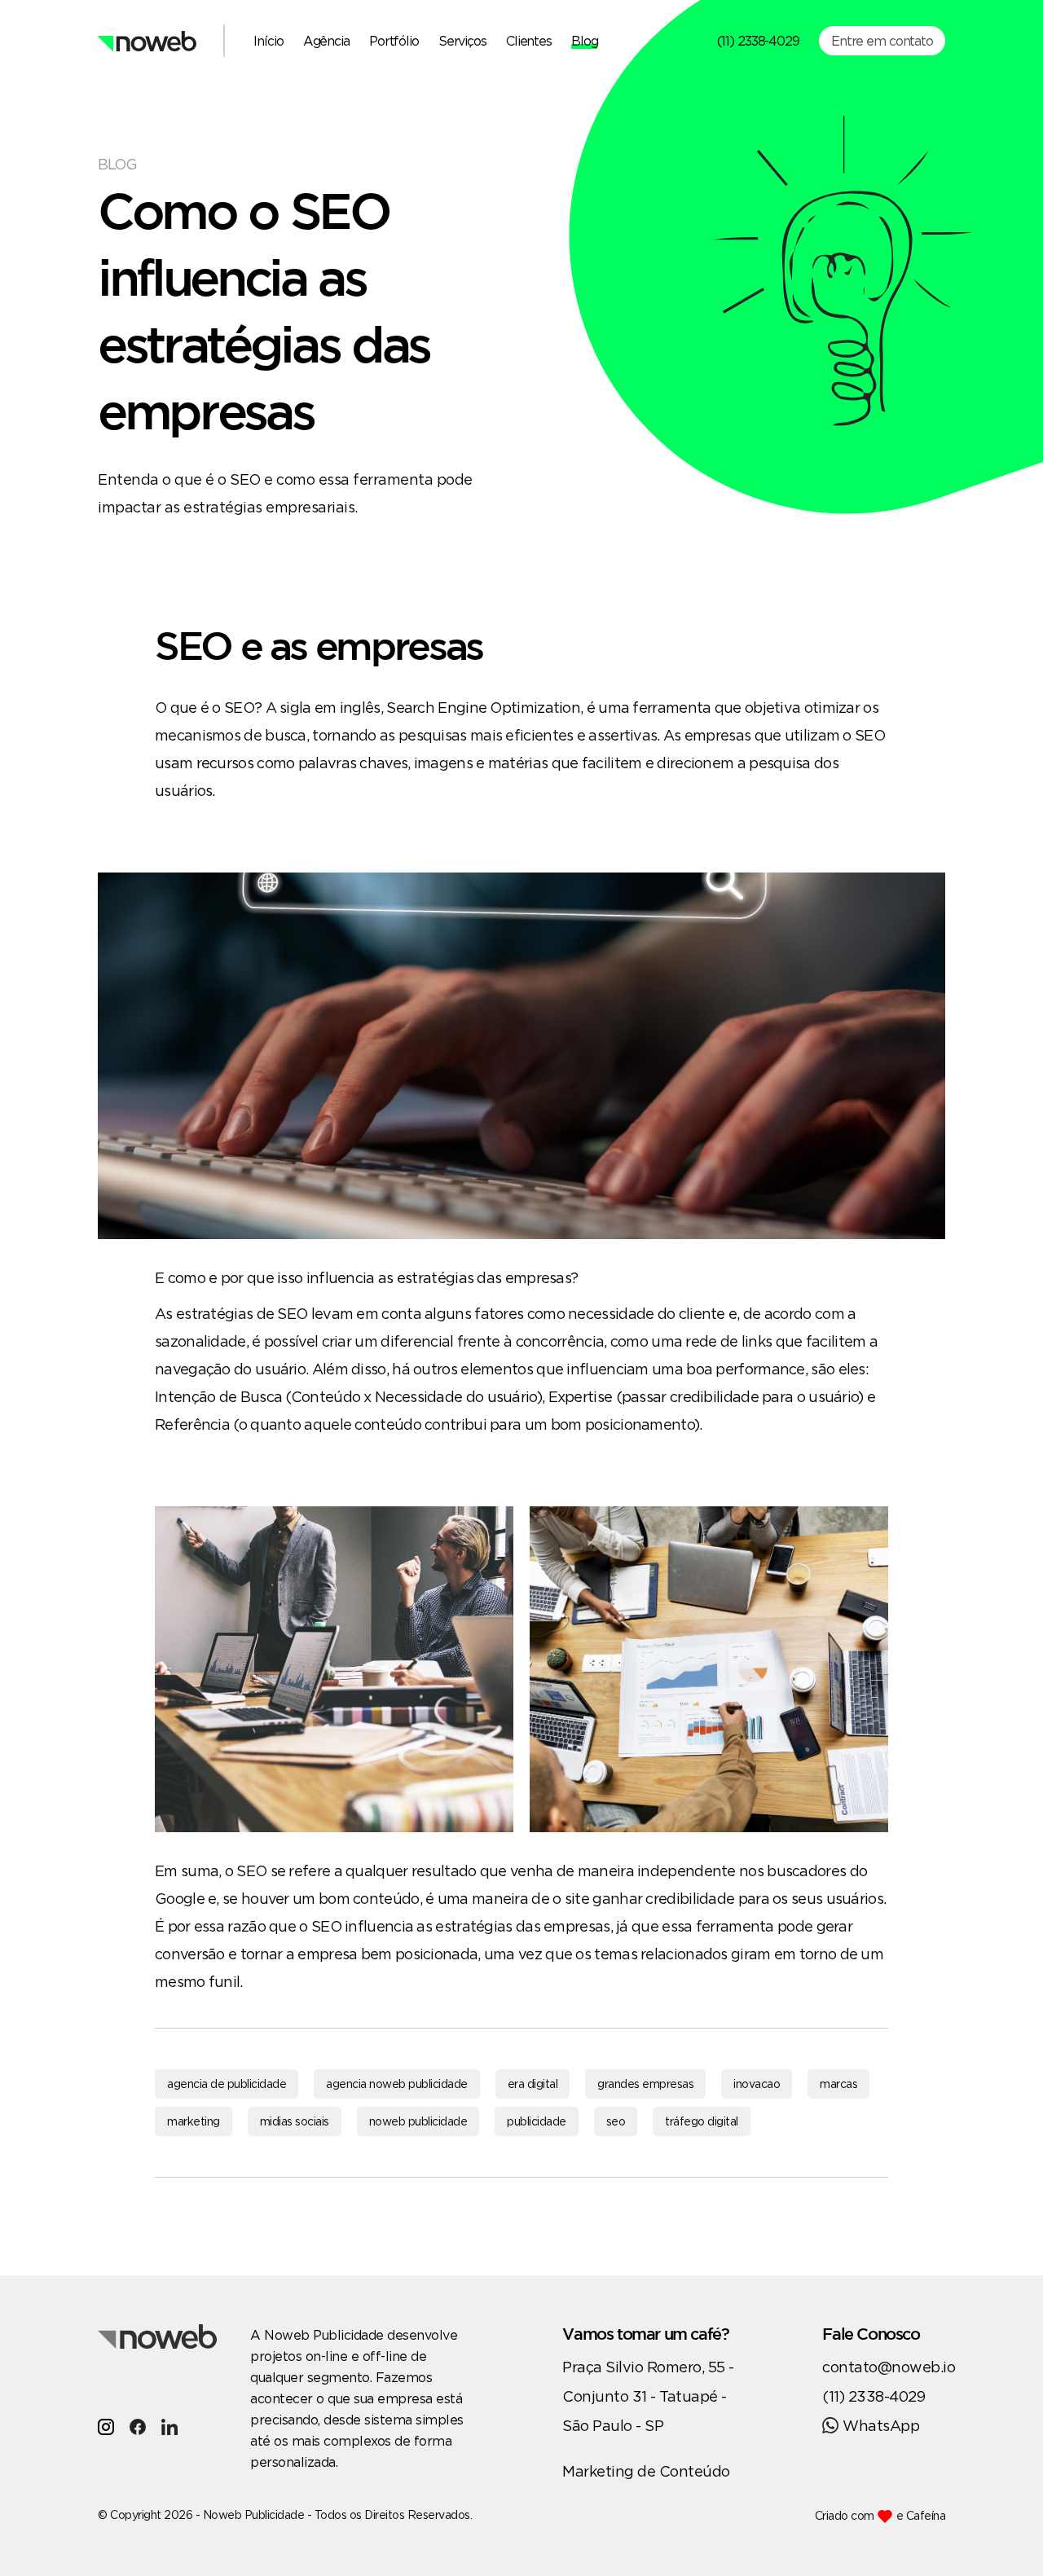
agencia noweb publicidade (397, 2084)
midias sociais (295, 2121)
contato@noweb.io (889, 2367)
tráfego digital (702, 2121)
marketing (194, 2121)
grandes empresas (645, 2084)
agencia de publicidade (227, 2084)
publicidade (537, 2121)
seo (616, 2121)
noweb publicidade (418, 2121)
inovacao (757, 2084)
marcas (838, 2084)
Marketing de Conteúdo (646, 2471)
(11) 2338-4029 (758, 41)
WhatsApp (881, 2425)
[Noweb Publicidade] (147, 41)
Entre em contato (882, 41)
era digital (533, 2084)
